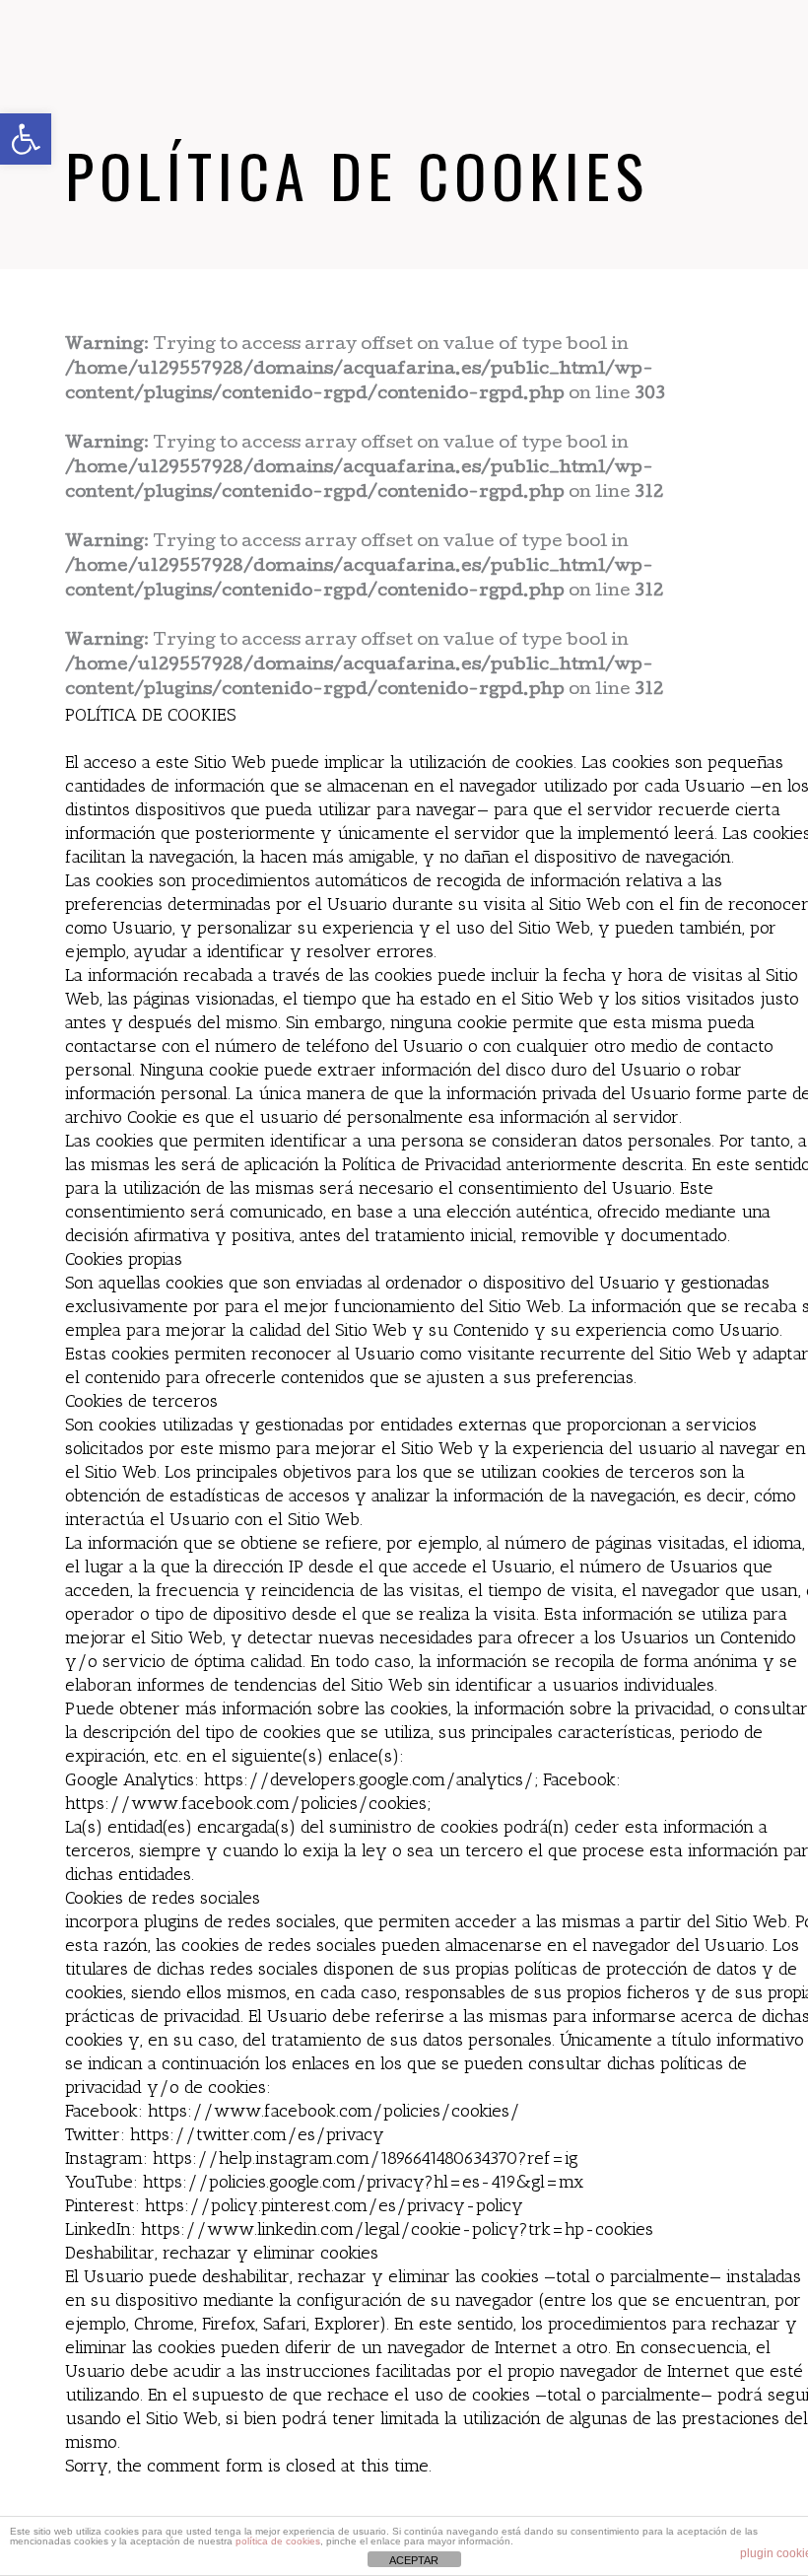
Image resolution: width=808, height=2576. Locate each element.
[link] (26, 139)
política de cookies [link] (278, 2541)
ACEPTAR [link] (414, 2560)
